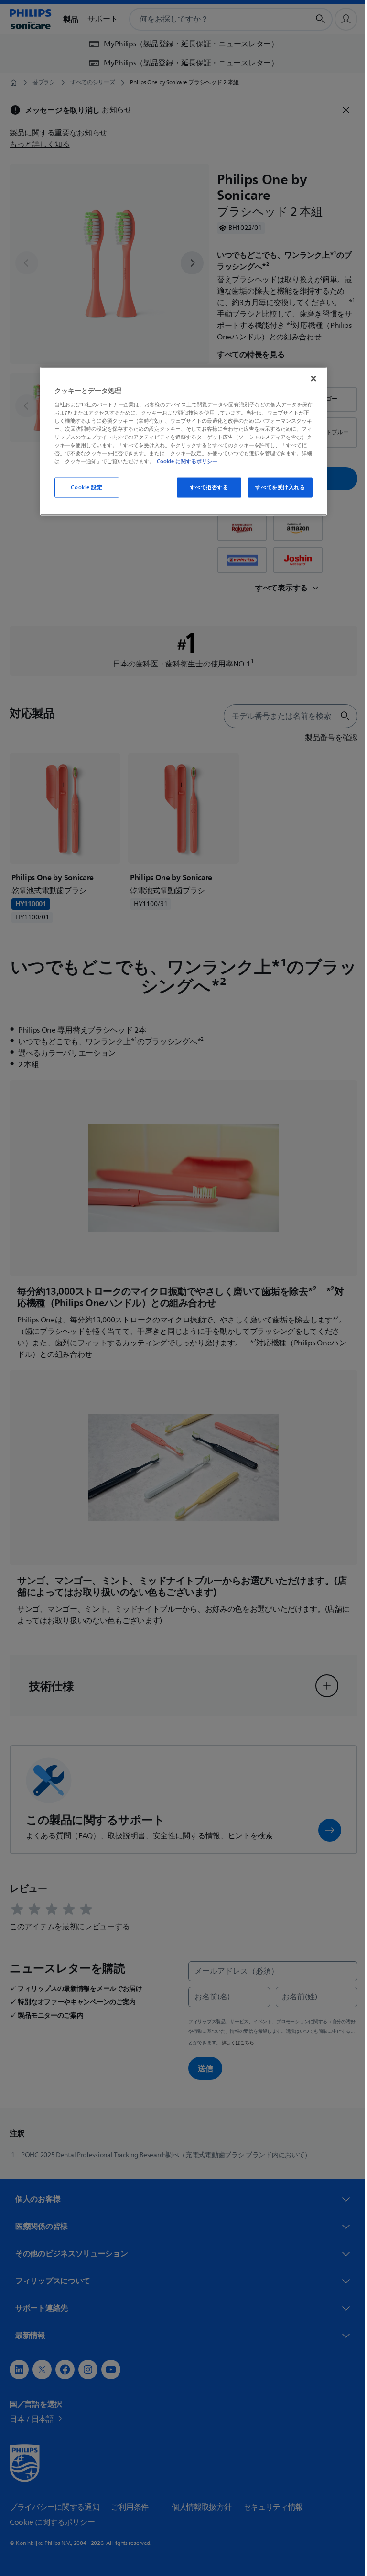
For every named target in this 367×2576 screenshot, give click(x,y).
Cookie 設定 (83, 487)
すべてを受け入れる (277, 487)
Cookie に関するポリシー (184, 461)
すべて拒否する (205, 487)
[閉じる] (310, 379)
